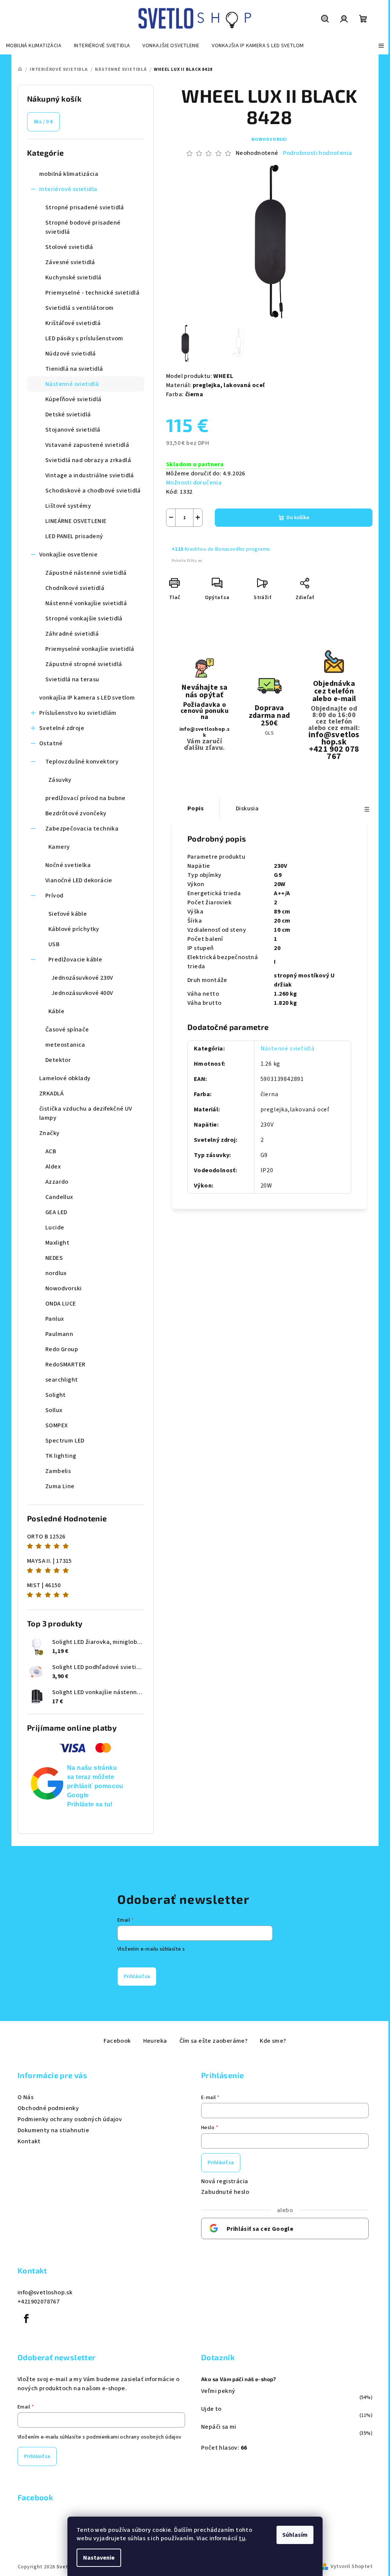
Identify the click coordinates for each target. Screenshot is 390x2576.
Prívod (54, 896)
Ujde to (211, 2409)
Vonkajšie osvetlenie (68, 555)
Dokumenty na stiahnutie (53, 2130)
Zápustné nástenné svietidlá (86, 573)
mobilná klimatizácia (69, 174)
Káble (56, 1011)
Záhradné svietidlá (72, 634)
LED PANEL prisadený (74, 536)
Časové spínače (67, 1030)
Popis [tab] (196, 808)
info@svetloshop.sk (205, 732)
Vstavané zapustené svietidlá (87, 445)
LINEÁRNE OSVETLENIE (76, 521)
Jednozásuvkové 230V (82, 978)
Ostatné (51, 743)
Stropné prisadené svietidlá (85, 207)
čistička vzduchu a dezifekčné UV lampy (86, 1113)
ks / (43, 122)
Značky (49, 1133)
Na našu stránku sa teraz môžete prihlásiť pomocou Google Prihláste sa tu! (95, 1786)
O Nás (26, 2097)
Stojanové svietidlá (73, 430)
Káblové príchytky (74, 929)
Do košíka (298, 518)
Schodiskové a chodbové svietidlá (93, 491)
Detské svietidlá (68, 414)
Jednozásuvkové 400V (82, 993)
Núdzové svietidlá (71, 354)
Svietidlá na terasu (72, 679)
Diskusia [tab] (247, 808)
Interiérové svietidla (68, 189)
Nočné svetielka (68, 865)
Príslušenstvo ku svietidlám (78, 713)
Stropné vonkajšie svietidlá (84, 618)
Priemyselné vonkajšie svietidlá (90, 649)
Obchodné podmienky (48, 2108)
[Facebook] (26, 2319)
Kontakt (29, 2141)
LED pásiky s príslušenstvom (84, 338)
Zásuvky (60, 780)
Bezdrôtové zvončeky (76, 813)
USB (54, 944)
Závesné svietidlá (70, 262)
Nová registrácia (225, 2181)
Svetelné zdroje (62, 728)
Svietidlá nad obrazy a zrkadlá (88, 460)
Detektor (58, 1060)
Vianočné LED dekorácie (79, 880)
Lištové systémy (68, 506)
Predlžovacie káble (75, 960)
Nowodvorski (269, 139)
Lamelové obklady (65, 1078)
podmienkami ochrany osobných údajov (134, 2437)
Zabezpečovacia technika (82, 829)
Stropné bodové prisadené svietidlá (83, 227)
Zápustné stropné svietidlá (84, 664)
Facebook (117, 2041)
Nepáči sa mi (219, 2427)
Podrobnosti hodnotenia (318, 153)
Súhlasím (295, 2535)
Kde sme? (273, 2041)
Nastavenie (99, 2558)
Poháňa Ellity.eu (187, 561)
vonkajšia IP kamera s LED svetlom (87, 698)
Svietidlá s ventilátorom (80, 308)
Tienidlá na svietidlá (74, 369)
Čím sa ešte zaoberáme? (214, 2041)
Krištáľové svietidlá (73, 323)
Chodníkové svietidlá (75, 588)
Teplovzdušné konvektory (82, 762)
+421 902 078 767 (334, 753)
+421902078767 (38, 2302)
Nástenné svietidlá (72, 384)
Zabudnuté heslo (225, 2192)
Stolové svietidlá (69, 247)
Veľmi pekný (218, 2391)
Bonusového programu (243, 549)
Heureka (155, 2041)
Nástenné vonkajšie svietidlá (86, 603)
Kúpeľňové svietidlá (74, 399)
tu (242, 2538)
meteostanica (65, 1045)
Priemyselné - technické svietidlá (92, 293)
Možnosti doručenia (194, 483)
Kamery (59, 847)
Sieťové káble (68, 914)
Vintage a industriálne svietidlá (90, 475)
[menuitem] (34, 46)
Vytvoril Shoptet (352, 2566)
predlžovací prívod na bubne (86, 798)
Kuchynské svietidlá (74, 277)
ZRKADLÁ (52, 1094)
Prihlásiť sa (137, 1977)
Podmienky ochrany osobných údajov (70, 2119)
